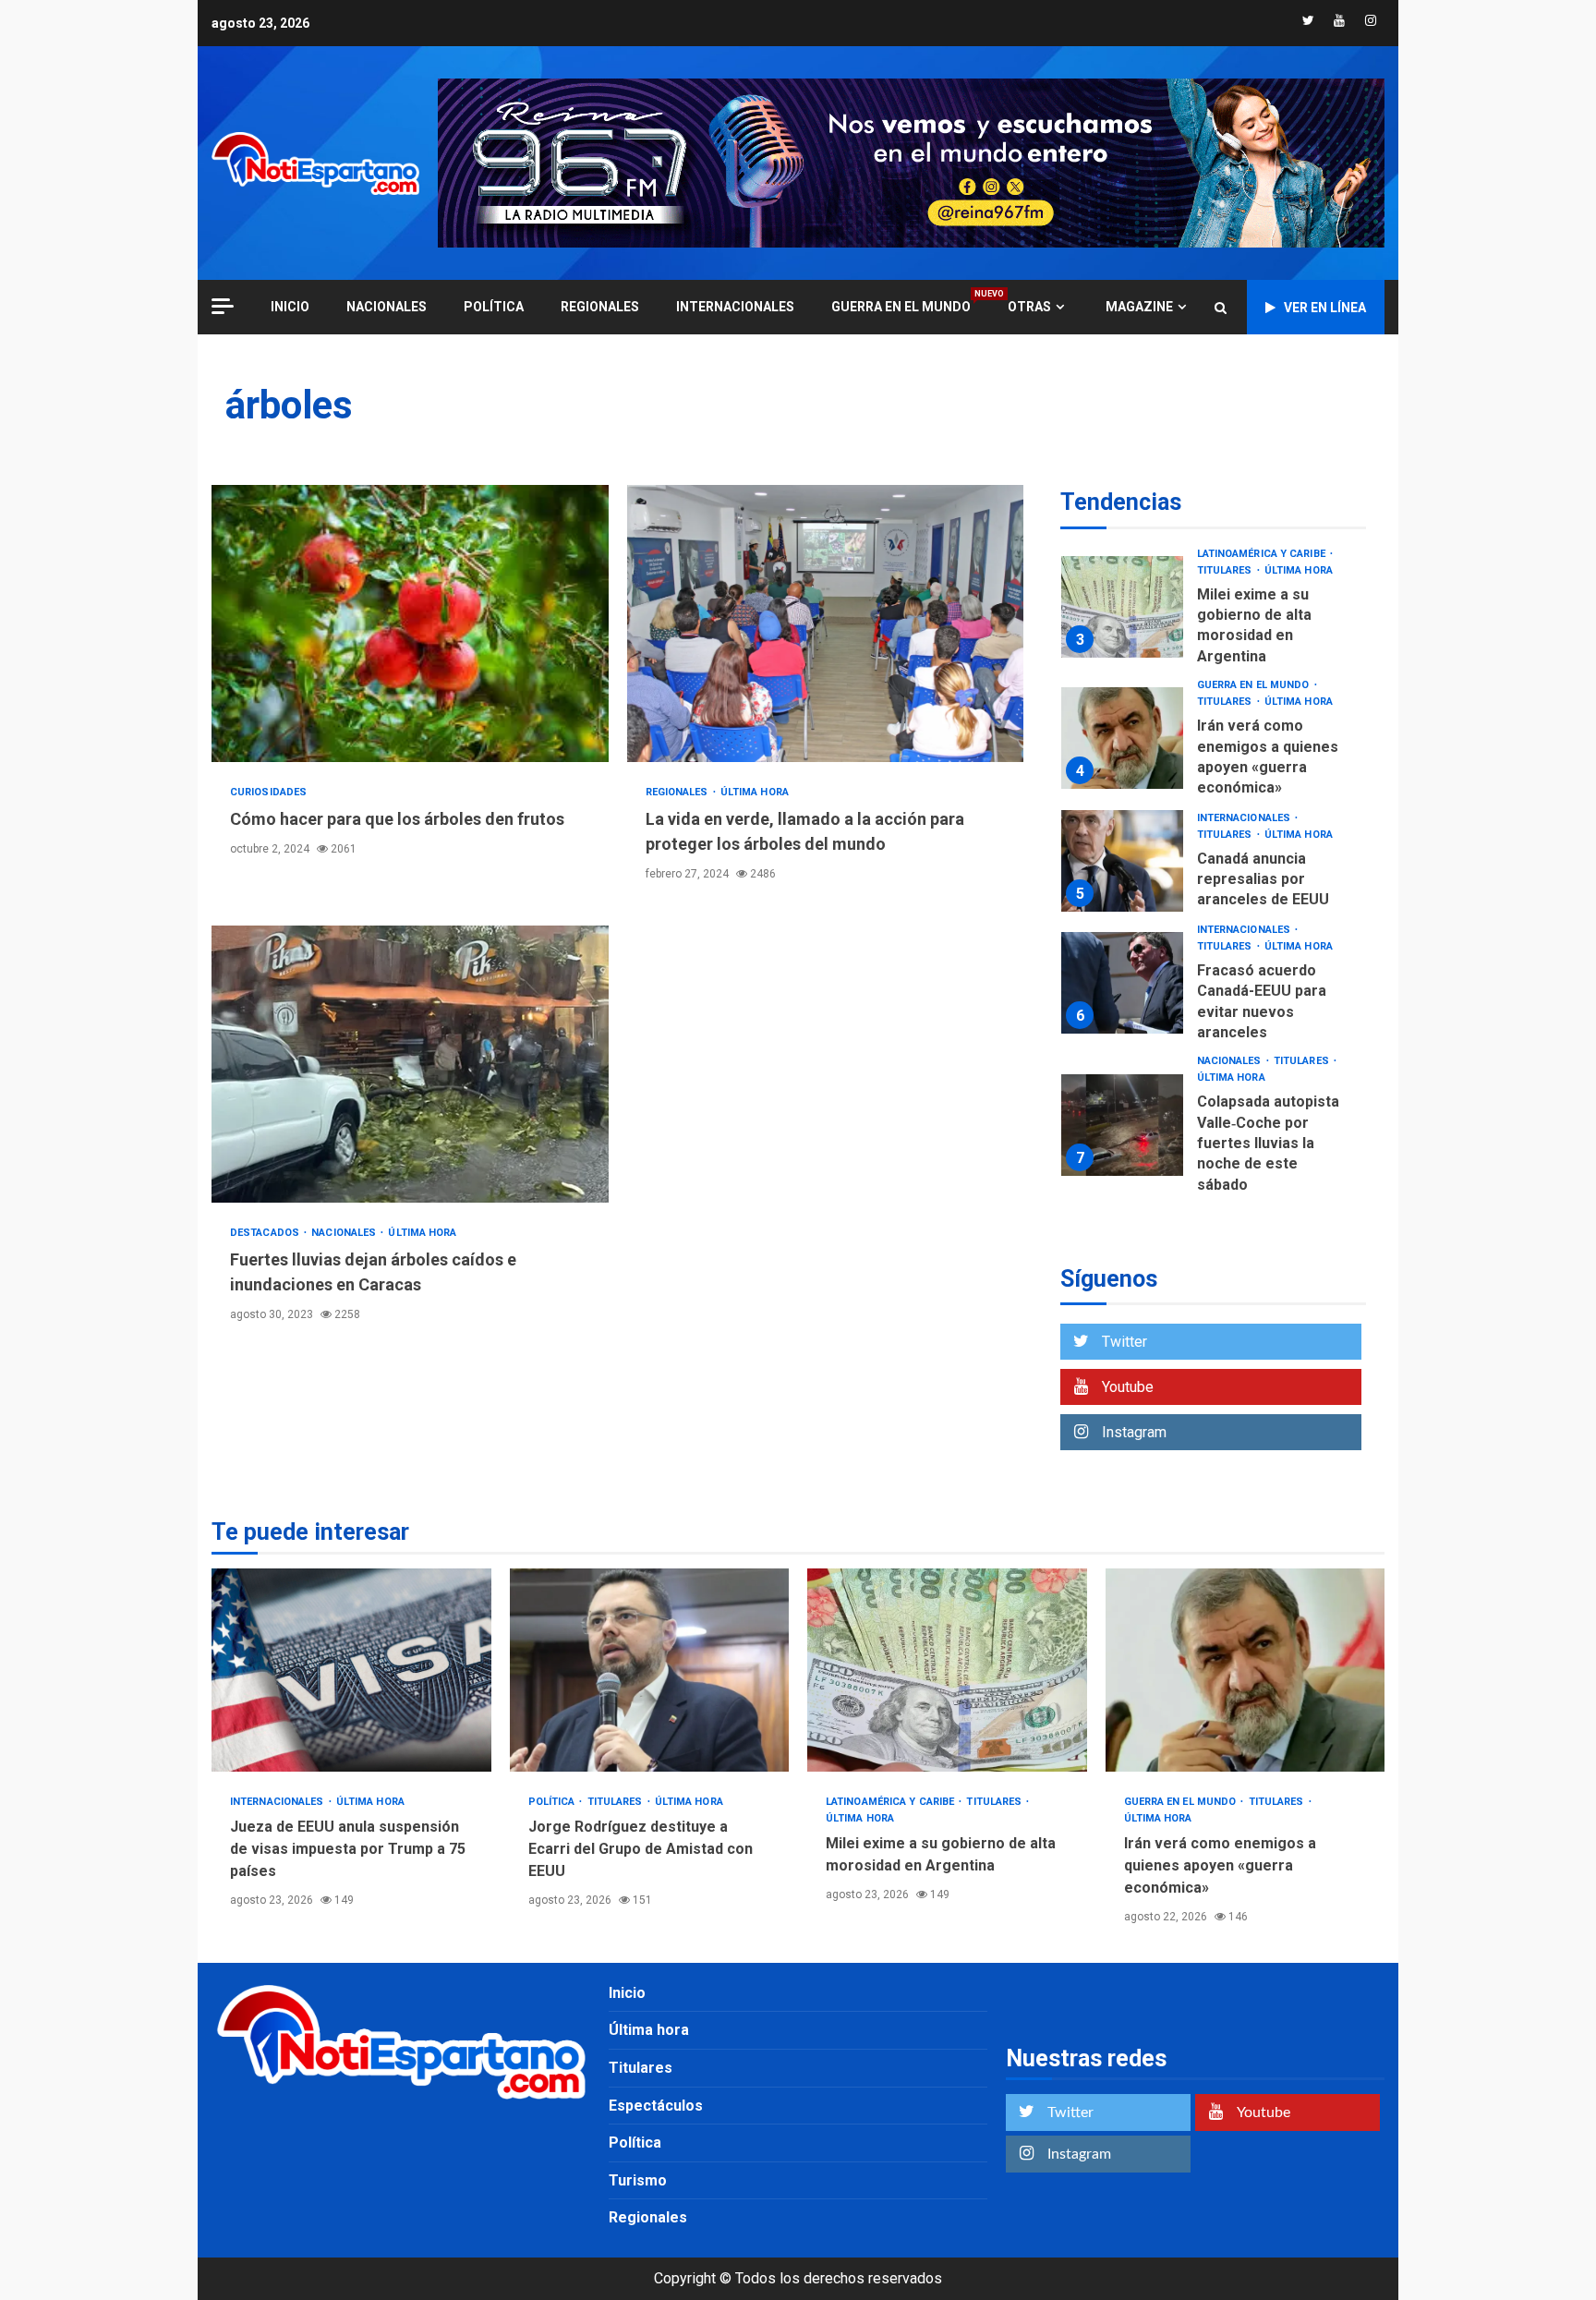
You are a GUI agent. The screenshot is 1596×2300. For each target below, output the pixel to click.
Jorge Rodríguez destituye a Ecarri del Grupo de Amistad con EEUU (650, 1670)
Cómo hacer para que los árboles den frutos (410, 623)
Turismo (638, 2180)
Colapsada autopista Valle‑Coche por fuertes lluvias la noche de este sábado (1122, 1125)
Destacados (266, 1233)
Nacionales (387, 307)
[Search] (1221, 308)
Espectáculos (656, 2106)
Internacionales (735, 307)
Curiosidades (268, 792)
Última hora (755, 792)
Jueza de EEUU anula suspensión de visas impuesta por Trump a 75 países (351, 1670)
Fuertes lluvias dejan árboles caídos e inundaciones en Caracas (410, 1064)
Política (494, 307)
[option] (1213, 612)
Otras (1029, 307)
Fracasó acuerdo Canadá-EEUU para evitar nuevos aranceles (1122, 983)
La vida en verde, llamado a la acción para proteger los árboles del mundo (826, 623)
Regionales (600, 307)
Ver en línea (1325, 308)
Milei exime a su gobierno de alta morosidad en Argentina (1122, 607)
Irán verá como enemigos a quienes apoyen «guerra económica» (1122, 738)
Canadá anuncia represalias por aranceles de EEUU (1122, 861)
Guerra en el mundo (901, 306)
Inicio (627, 1993)
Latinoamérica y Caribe (1263, 554)
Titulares (1226, 570)
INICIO (290, 307)
